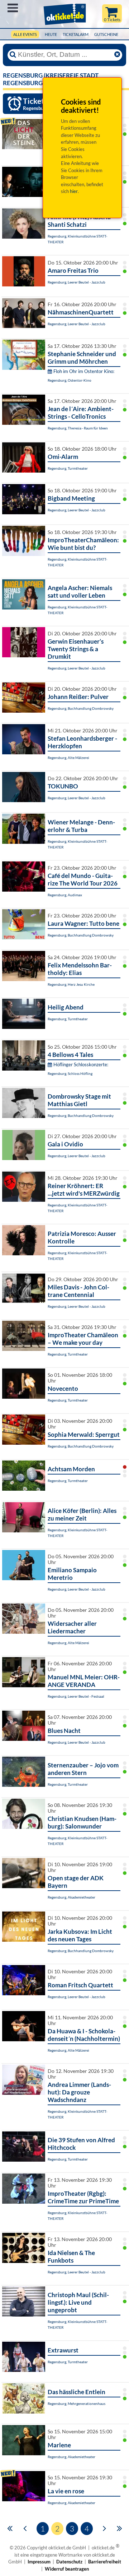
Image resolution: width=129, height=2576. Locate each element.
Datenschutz (69, 2562)
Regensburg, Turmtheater (68, 468)
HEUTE (51, 34)
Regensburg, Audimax (65, 895)
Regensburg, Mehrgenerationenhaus (77, 2403)
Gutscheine (106, 34)
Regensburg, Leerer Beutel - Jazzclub (77, 282)
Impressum (39, 2562)
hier (74, 191)
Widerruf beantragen (67, 2569)
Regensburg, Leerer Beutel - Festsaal (76, 1696)
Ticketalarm (76, 34)
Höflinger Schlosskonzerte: (81, 1064)
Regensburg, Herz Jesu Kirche (71, 984)
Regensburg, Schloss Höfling (70, 1073)
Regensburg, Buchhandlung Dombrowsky (81, 708)
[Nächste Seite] (104, 2528)
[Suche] (13, 55)
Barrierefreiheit (105, 2562)
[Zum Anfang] (10, 2528)
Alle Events (25, 34)
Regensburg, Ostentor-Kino (70, 380)
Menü (13, 8)
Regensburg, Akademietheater (71, 1897)
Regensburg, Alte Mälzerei (68, 758)
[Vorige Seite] (25, 2528)
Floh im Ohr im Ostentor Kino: (84, 371)
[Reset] (117, 55)
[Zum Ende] (120, 2528)
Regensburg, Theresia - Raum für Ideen (78, 428)
